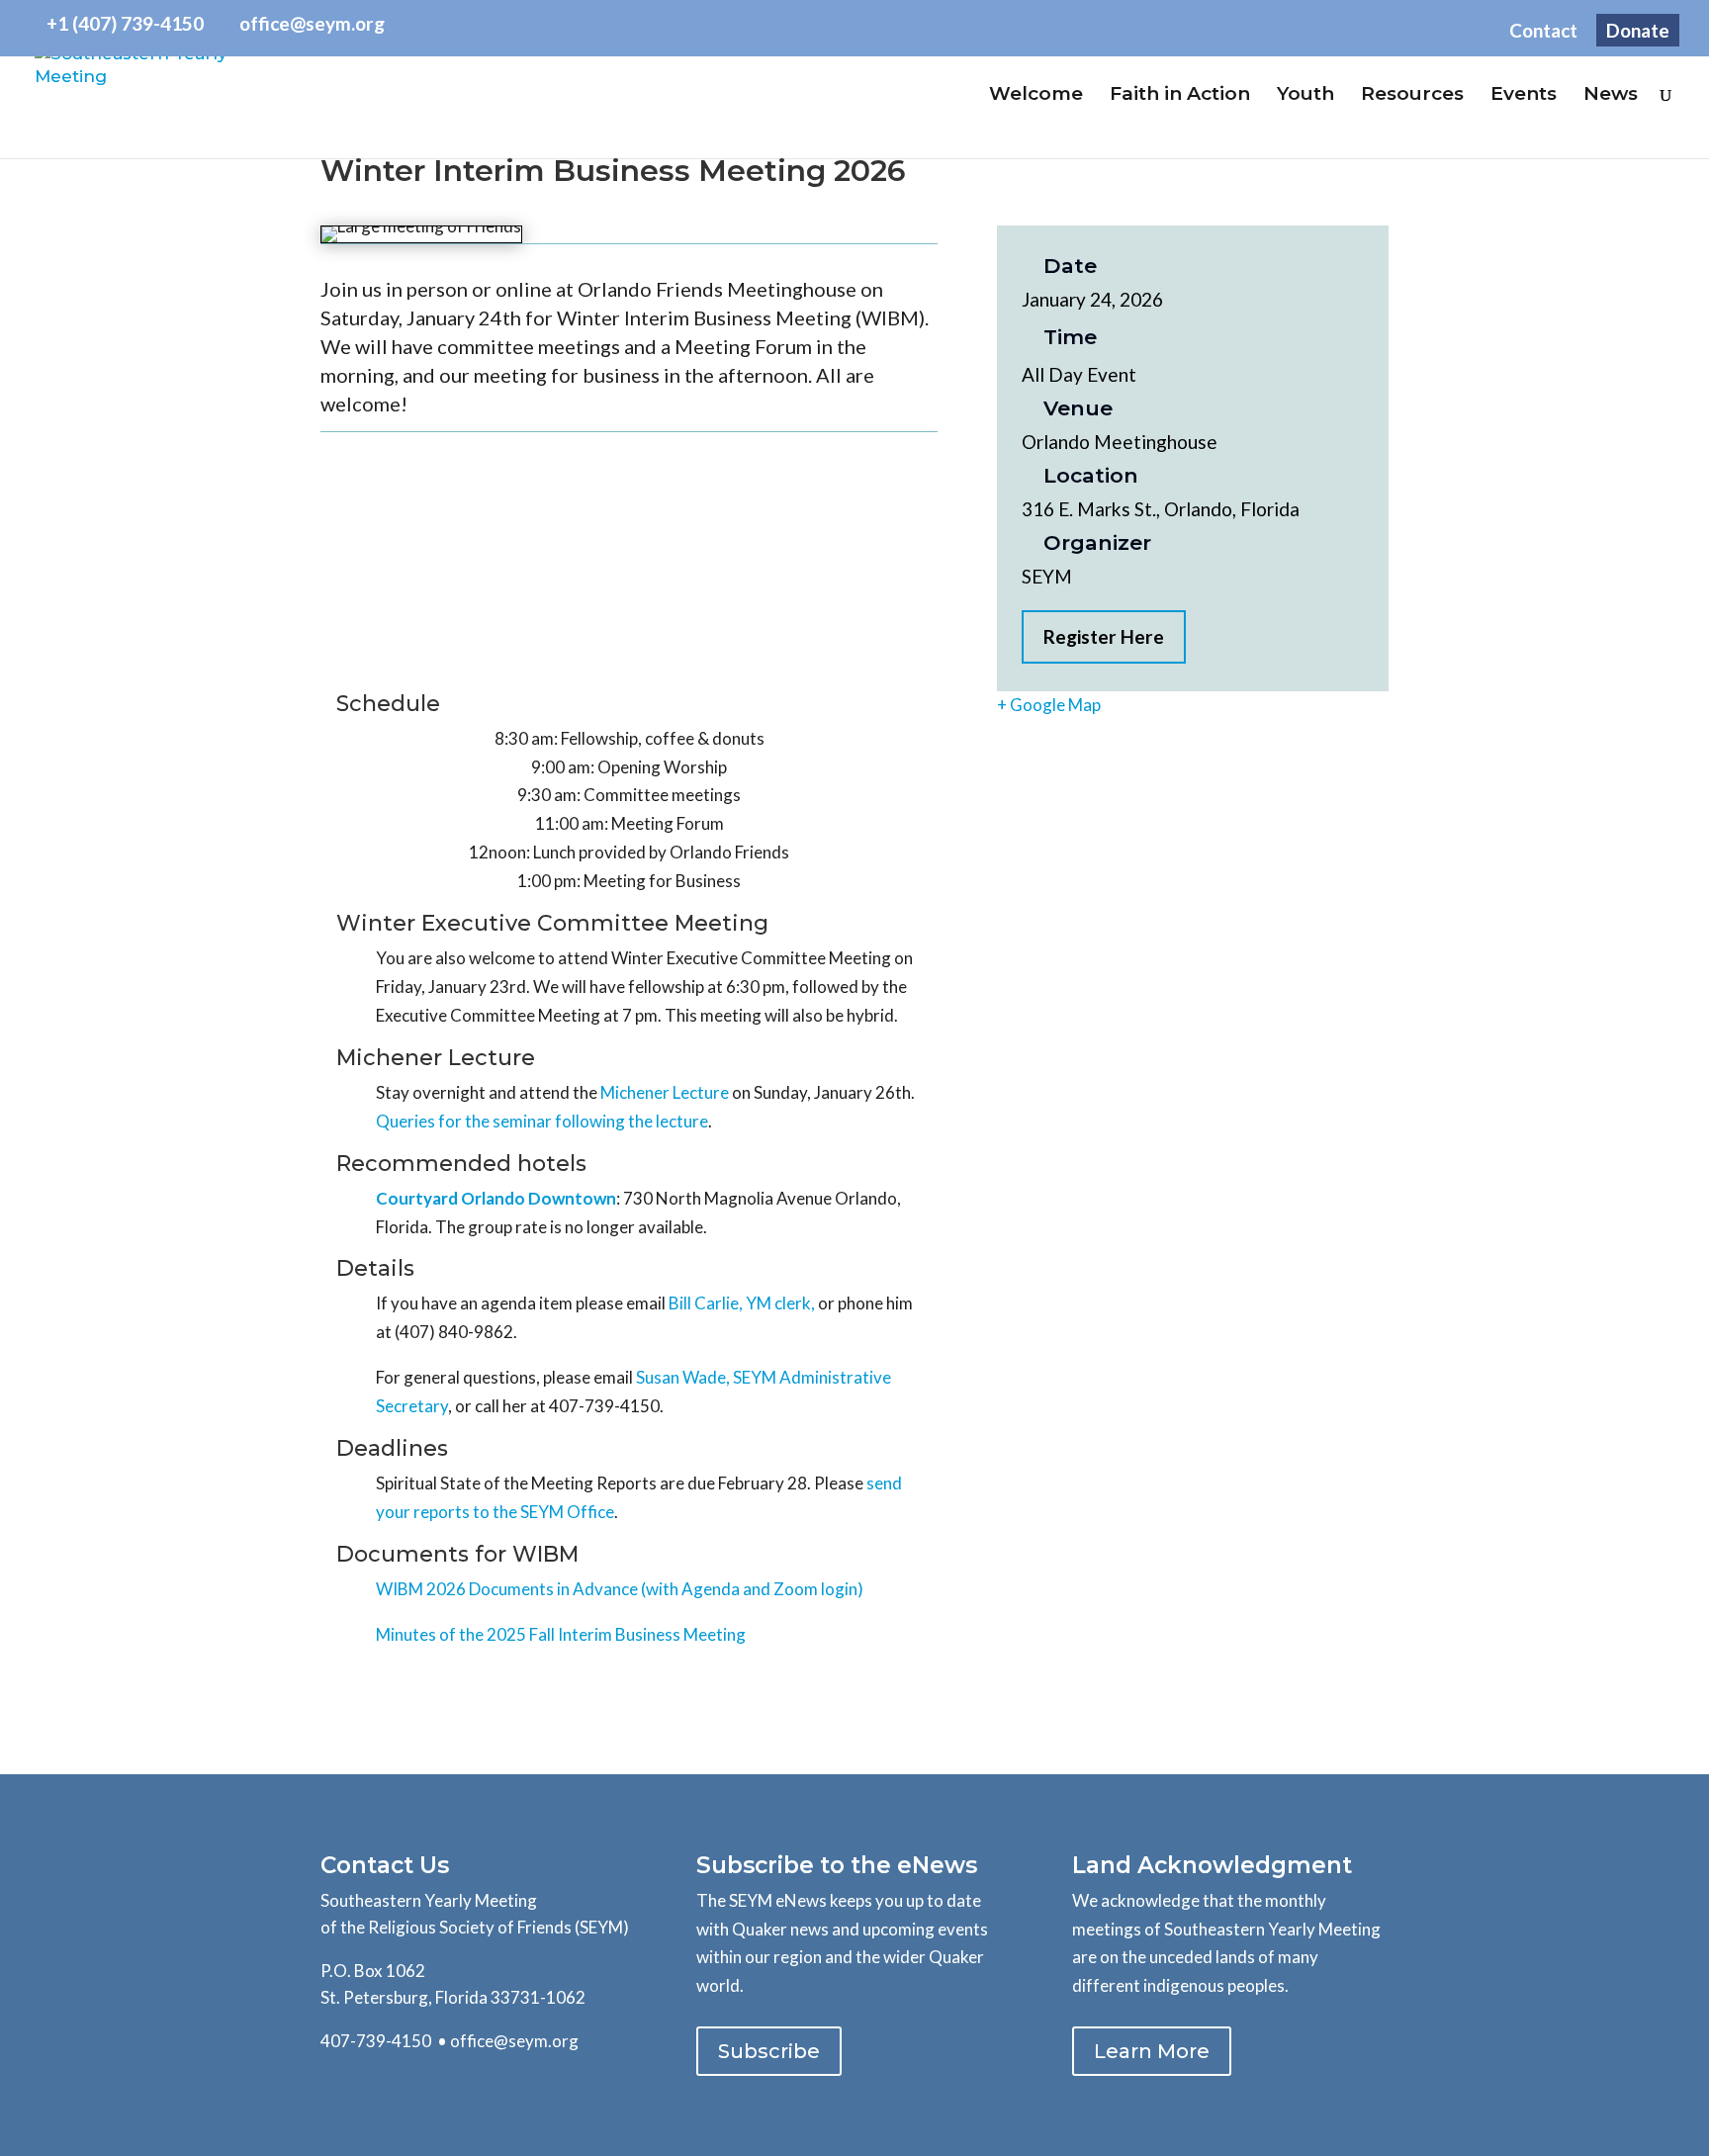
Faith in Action (1180, 96)
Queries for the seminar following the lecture (542, 1121)
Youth (1305, 96)
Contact (1543, 31)
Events (1524, 96)
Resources (1412, 96)
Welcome (1036, 96)
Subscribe (769, 2051)
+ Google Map (1049, 705)
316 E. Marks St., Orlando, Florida (1161, 509)
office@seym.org (514, 2041)
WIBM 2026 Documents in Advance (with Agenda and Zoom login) (620, 1589)
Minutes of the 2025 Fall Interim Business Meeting (561, 1634)
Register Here (1104, 636)
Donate (1638, 30)
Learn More (1152, 2051)
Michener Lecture (665, 1092)
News (1611, 96)
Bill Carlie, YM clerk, (742, 1303)
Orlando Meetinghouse (1120, 442)
